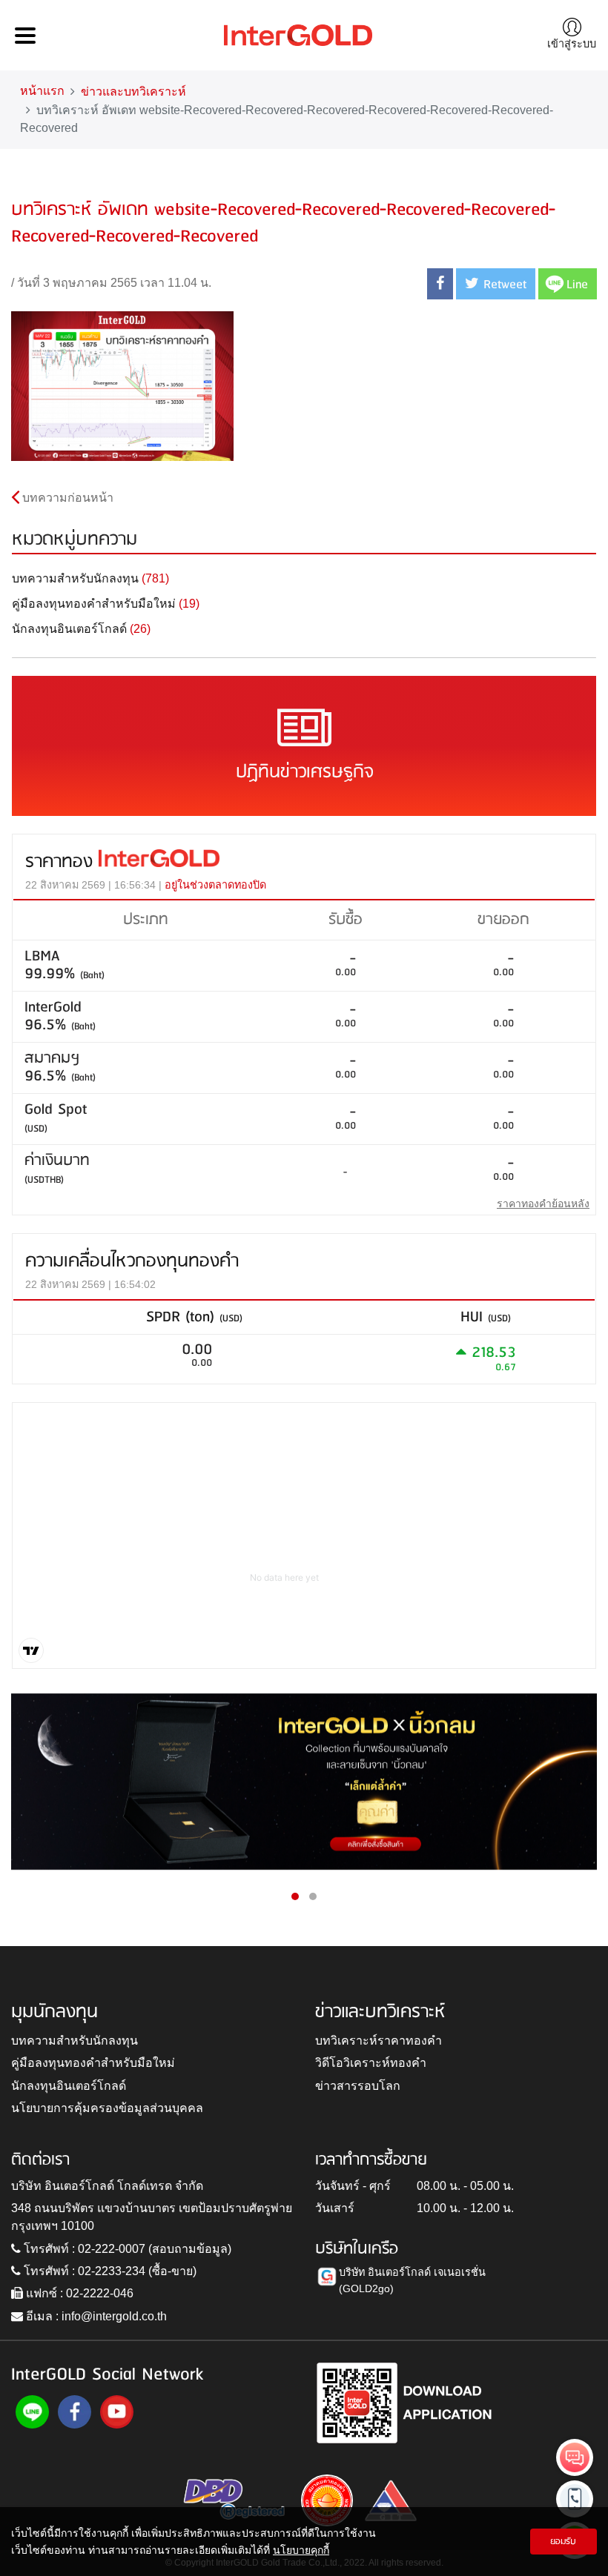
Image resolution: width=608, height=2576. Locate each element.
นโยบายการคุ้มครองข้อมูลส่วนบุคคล (107, 2108)
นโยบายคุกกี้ (301, 2550)
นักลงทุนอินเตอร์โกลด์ (69, 2086)
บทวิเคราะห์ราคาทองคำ (379, 2041)
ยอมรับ (563, 2542)
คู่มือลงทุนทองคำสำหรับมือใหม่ (93, 2063)
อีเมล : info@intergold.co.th (95, 2316)
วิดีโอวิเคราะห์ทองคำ (371, 2063)
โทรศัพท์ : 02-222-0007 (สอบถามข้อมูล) (126, 2249)
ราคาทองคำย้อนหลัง (543, 1204)
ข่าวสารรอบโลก (358, 2086)
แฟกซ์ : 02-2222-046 (78, 2293)
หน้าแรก (42, 91)
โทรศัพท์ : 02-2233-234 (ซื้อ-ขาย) (109, 2271)
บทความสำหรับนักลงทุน (75, 2041)
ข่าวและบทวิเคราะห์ (133, 92)
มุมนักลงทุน (54, 2012)
